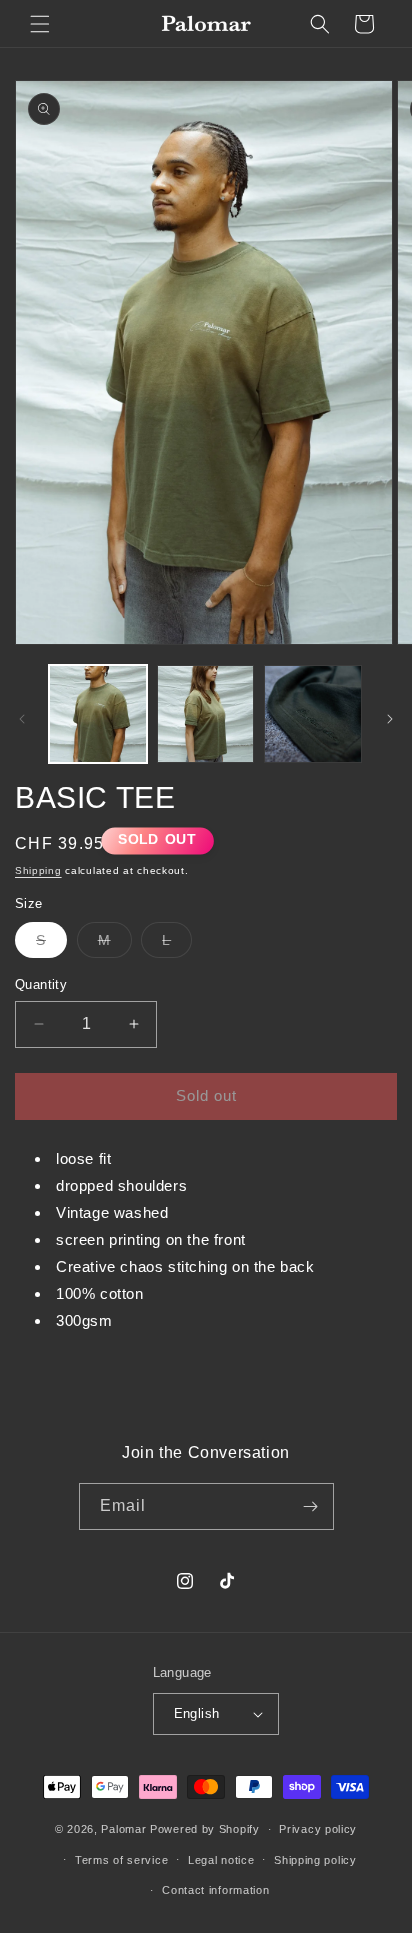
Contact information (215, 1890)
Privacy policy (318, 1829)
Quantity (41, 984)
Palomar (123, 1829)
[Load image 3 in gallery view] (313, 714)
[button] (40, 24)
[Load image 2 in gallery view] (206, 714)
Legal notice (221, 1860)
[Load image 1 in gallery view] (98, 714)
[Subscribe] (311, 1506)
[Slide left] (22, 719)
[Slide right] (390, 719)
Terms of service (121, 1860)
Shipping (38, 870)
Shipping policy (315, 1860)
